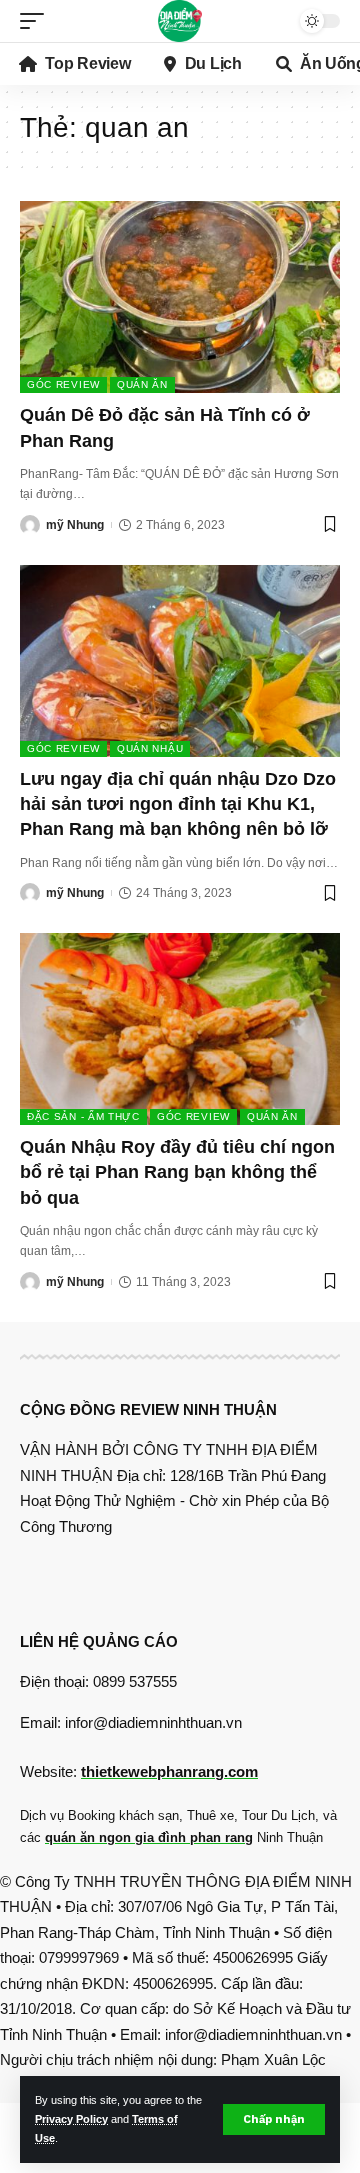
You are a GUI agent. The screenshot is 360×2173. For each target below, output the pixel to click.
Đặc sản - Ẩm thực (83, 1116)
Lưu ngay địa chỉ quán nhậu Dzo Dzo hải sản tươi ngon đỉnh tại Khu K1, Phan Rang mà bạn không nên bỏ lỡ (178, 804)
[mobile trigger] (37, 21)
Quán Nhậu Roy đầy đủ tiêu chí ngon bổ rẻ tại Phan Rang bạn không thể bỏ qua (177, 1172)
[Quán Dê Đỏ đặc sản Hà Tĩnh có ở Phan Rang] (180, 297)
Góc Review (63, 384)
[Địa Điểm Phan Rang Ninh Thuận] (179, 21)
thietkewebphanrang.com (169, 1771)
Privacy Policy (71, 2119)
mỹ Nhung (75, 525)
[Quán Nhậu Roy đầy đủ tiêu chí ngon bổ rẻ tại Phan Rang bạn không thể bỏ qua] (180, 1029)
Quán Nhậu (150, 748)
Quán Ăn (142, 384)
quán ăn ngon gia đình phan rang (149, 1837)
